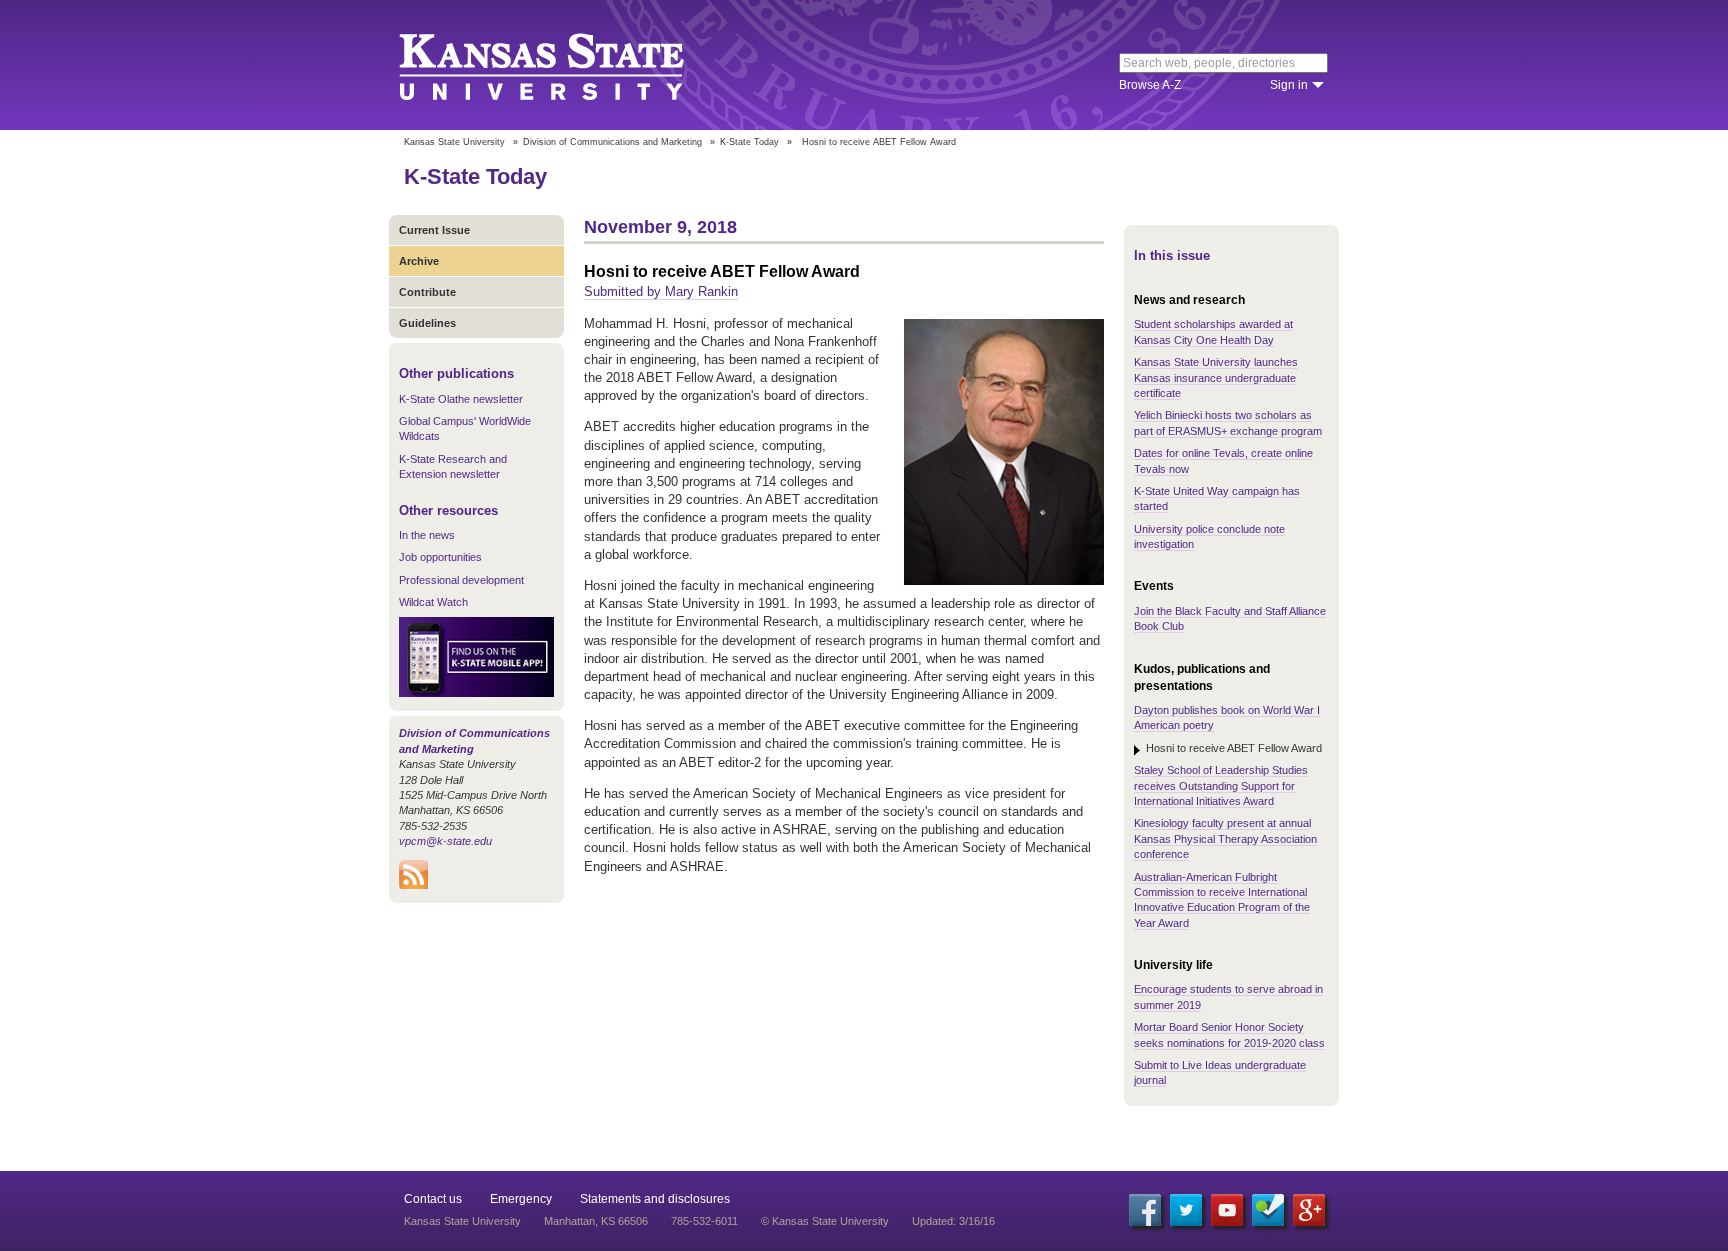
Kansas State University (566, 65)
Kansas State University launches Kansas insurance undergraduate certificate (1216, 377)
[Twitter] (1186, 1210)
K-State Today (749, 142)
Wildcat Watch (433, 602)
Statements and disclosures (655, 1199)
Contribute (427, 292)
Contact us (433, 1199)
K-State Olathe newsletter (461, 399)
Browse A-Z (1150, 85)
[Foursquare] (1268, 1210)
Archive (419, 261)
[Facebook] (1145, 1210)
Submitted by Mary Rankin (661, 291)
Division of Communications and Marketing (612, 142)
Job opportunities (440, 557)
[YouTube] (1227, 1210)
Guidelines (427, 323)
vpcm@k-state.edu (445, 841)
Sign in (1289, 85)
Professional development (461, 580)
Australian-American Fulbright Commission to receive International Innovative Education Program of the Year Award (1222, 900)
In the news (427, 535)
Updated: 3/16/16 (953, 1221)
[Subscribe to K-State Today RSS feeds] (413, 885)
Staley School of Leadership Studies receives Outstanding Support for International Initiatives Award (1221, 785)
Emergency (521, 1199)
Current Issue (434, 230)
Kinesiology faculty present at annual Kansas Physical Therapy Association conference (1225, 838)
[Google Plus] (1309, 1210)
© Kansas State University (825, 1221)
